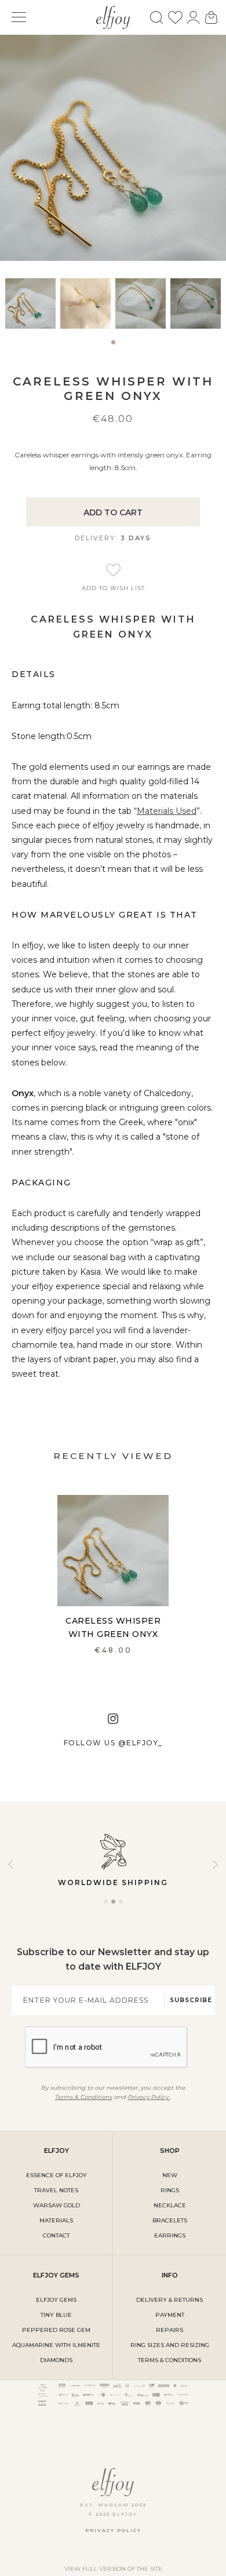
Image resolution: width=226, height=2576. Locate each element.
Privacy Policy (149, 2097)
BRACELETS (170, 2220)
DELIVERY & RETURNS (170, 2300)
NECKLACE (170, 2205)
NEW (170, 2175)
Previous (11, 1864)
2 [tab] (113, 1906)
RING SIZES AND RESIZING (170, 2345)
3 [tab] (121, 1906)
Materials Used (167, 811)
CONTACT (56, 2235)
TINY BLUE (56, 2315)
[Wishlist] (175, 17)
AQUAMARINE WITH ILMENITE (56, 2345)
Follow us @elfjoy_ (113, 1743)
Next (215, 1864)
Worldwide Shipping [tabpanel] (113, 1882)
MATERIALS (56, 2220)
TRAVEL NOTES (56, 2190)
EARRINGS (170, 2235)
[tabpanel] (30, 303)
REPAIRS (170, 2330)
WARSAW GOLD (57, 2205)
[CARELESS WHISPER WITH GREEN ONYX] (113, 1551)
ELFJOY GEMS (56, 2300)
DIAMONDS (56, 2360)
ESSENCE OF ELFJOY (57, 2175)
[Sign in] (193, 17)
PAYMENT (170, 2315)
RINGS (170, 2190)
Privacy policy (113, 2530)
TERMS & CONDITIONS (170, 2360)
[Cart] (211, 17)
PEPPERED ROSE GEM (56, 2330)
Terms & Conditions (84, 2097)
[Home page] (113, 16)
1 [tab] (113, 347)
